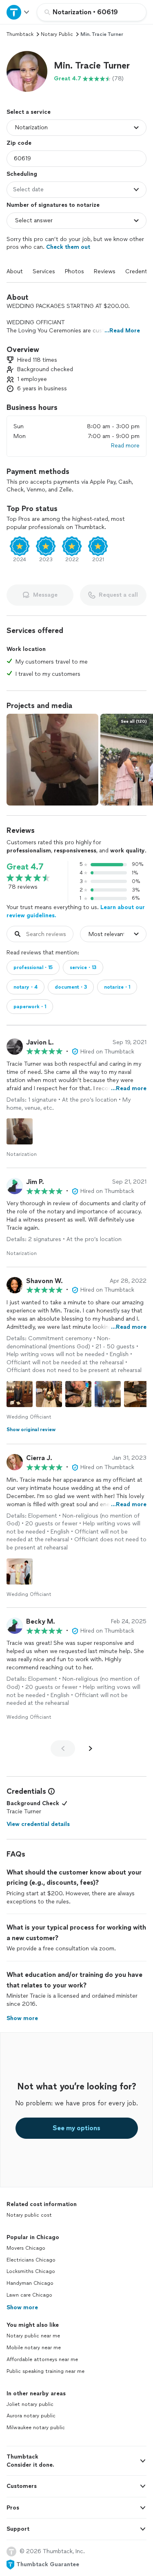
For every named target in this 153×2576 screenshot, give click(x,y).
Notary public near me (33, 2336)
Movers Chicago (26, 2248)
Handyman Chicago (30, 2283)
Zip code (19, 143)
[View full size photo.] (52, 760)
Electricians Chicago (31, 2260)
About (15, 271)
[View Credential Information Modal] (51, 1791)
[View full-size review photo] (20, 1131)
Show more (22, 2307)
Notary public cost (29, 2215)
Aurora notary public (31, 2416)
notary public (57, 34)
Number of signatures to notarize (53, 205)
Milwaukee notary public (36, 2428)
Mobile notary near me (34, 2348)
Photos (74, 271)
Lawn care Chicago (29, 2295)
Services (44, 271)
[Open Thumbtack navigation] (18, 12)
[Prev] (63, 1748)
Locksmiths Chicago (31, 2271)
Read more (125, 446)
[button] (27, 71)
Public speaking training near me (45, 2371)
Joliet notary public (30, 2404)
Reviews (105, 271)
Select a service (29, 112)
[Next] (91, 1748)
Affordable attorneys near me (42, 2359)
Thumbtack (20, 34)
